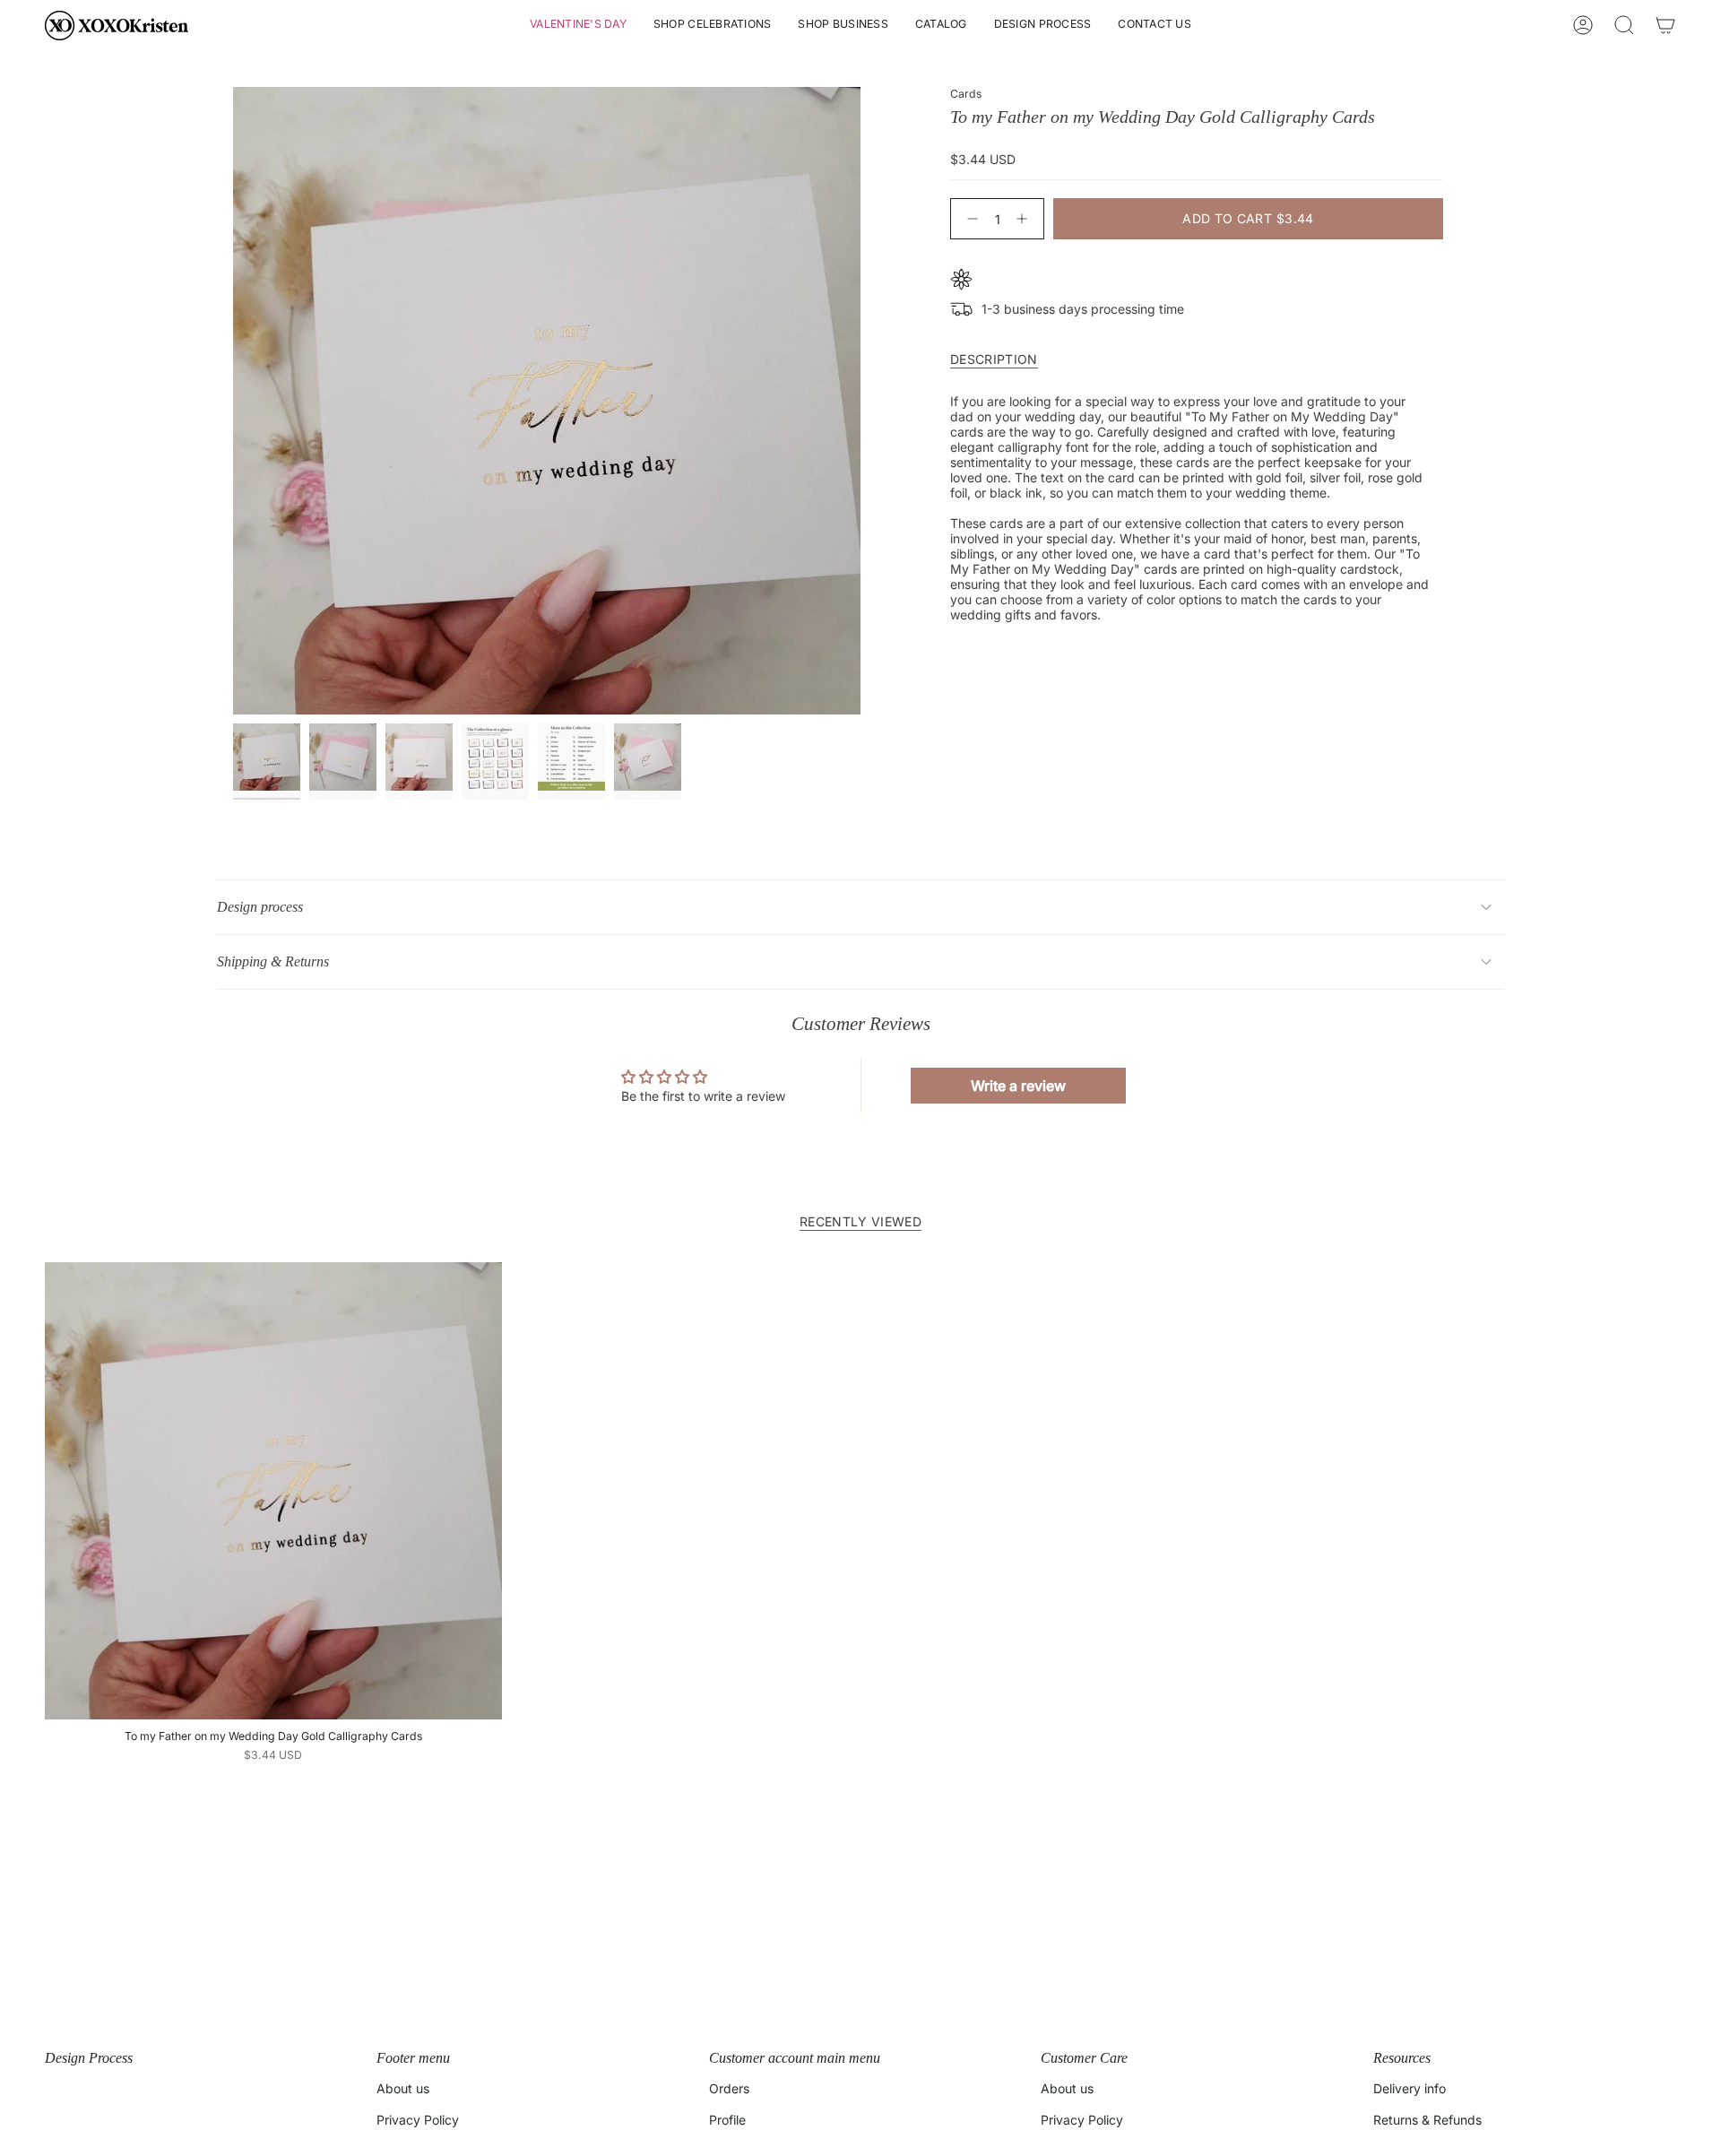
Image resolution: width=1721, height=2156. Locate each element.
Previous (233, 401)
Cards (966, 94)
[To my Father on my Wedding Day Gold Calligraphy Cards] (273, 1491)
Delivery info (1410, 2088)
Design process (260, 907)
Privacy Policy (418, 2120)
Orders (729, 2088)
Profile (727, 2120)
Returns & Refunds (1427, 2120)
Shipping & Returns (273, 961)
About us (403, 2088)
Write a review (1018, 1086)
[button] (578, 26)
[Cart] (1665, 25)
